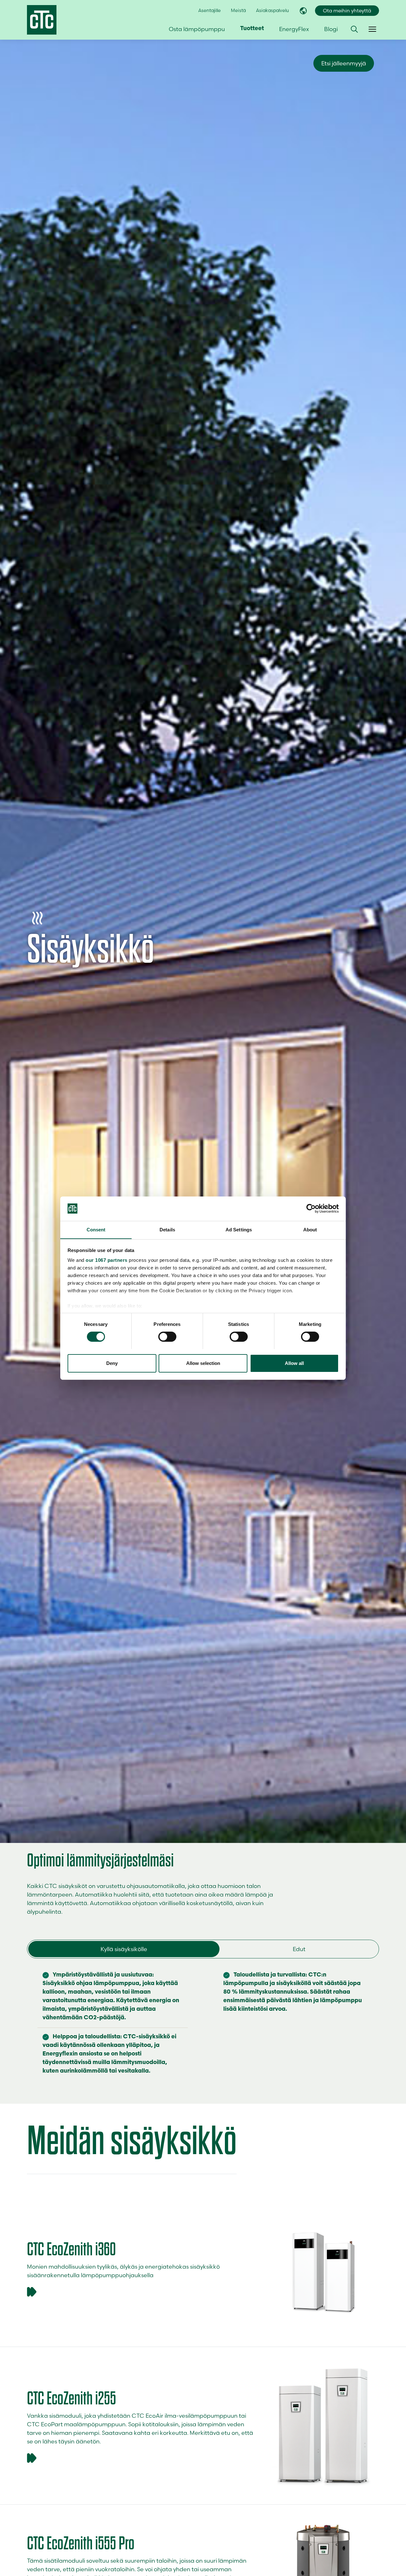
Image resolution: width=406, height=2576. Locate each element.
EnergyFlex (294, 29)
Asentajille (210, 10)
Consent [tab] (96, 1229)
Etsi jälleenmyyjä (344, 63)
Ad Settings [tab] (239, 1229)
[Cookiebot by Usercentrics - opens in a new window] (311, 1209)
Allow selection (203, 1363)
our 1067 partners (107, 1260)
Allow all (294, 1363)
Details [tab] (167, 1229)
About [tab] (310, 1229)
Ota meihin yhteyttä (347, 11)
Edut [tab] (299, 1949)
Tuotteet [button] (252, 29)
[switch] (167, 1337)
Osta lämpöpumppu (197, 29)
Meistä (238, 10)
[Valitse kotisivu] (303, 11)
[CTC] (42, 20)
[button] (354, 29)
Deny (112, 1363)
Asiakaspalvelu (272, 10)
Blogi (331, 29)
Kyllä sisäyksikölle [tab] (124, 1949)
